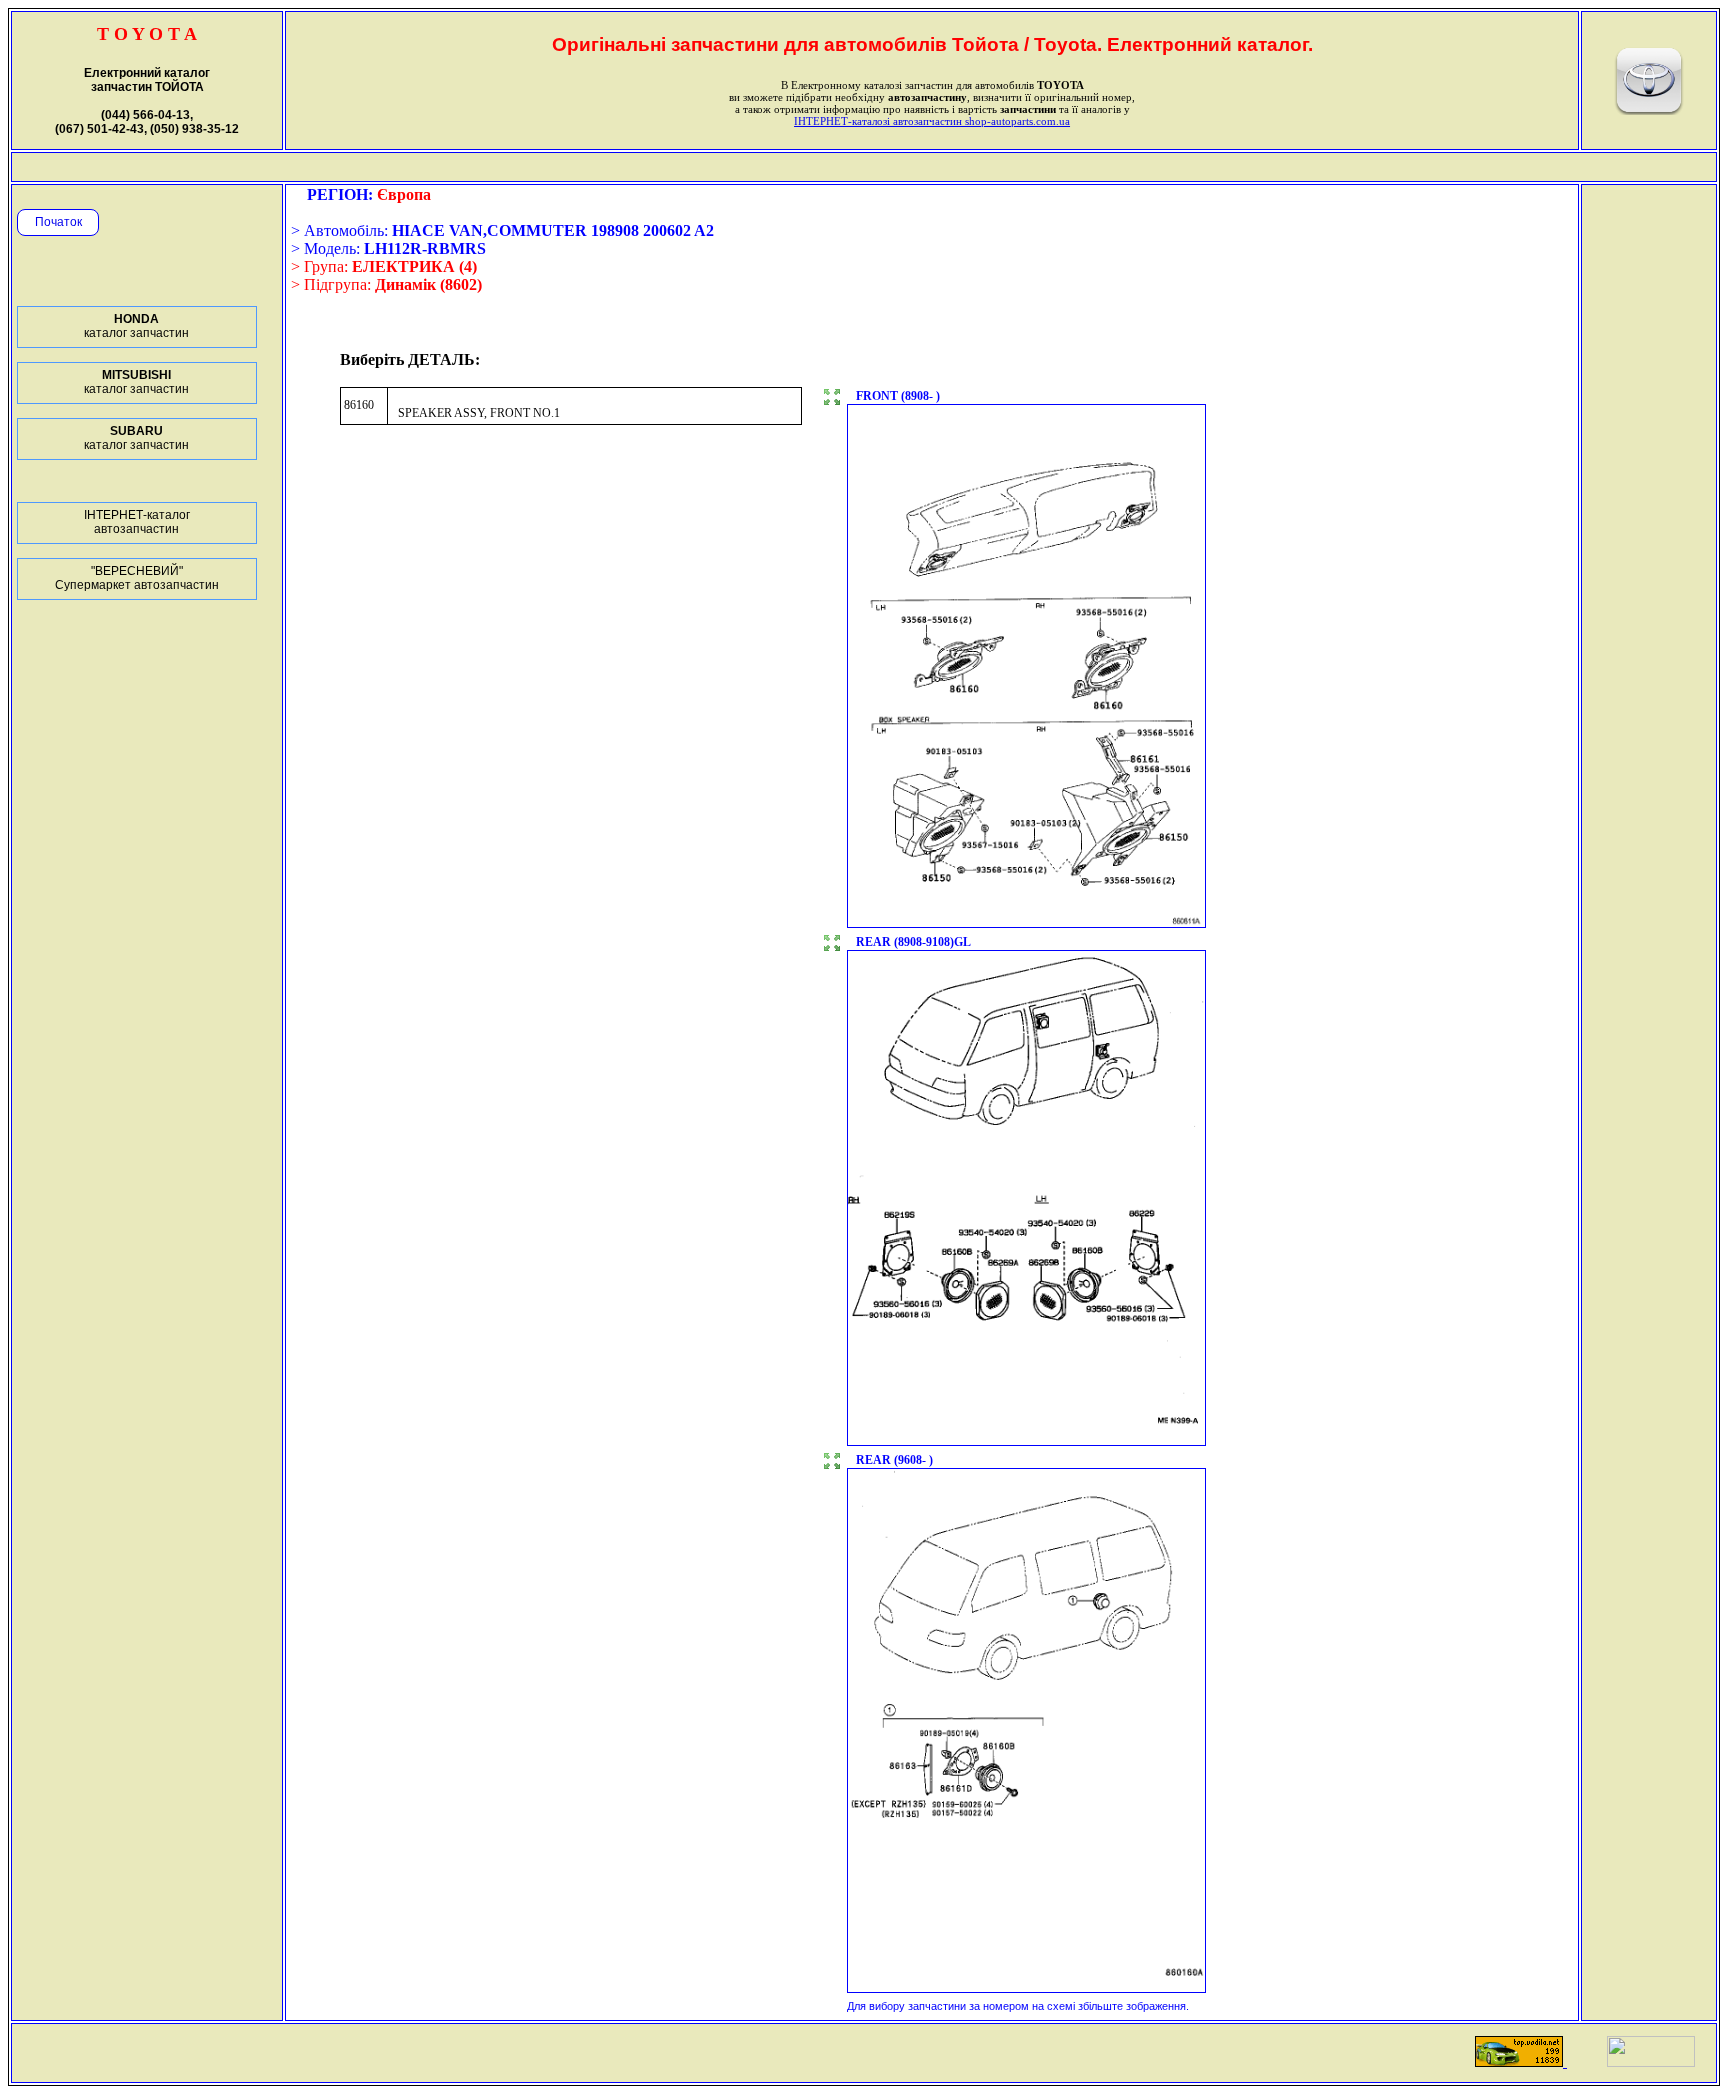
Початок (58, 222)
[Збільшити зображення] (832, 399)
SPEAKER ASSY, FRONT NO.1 (479, 413)
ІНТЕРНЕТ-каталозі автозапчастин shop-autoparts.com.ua (932, 121)
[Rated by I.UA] (1651, 2061)
